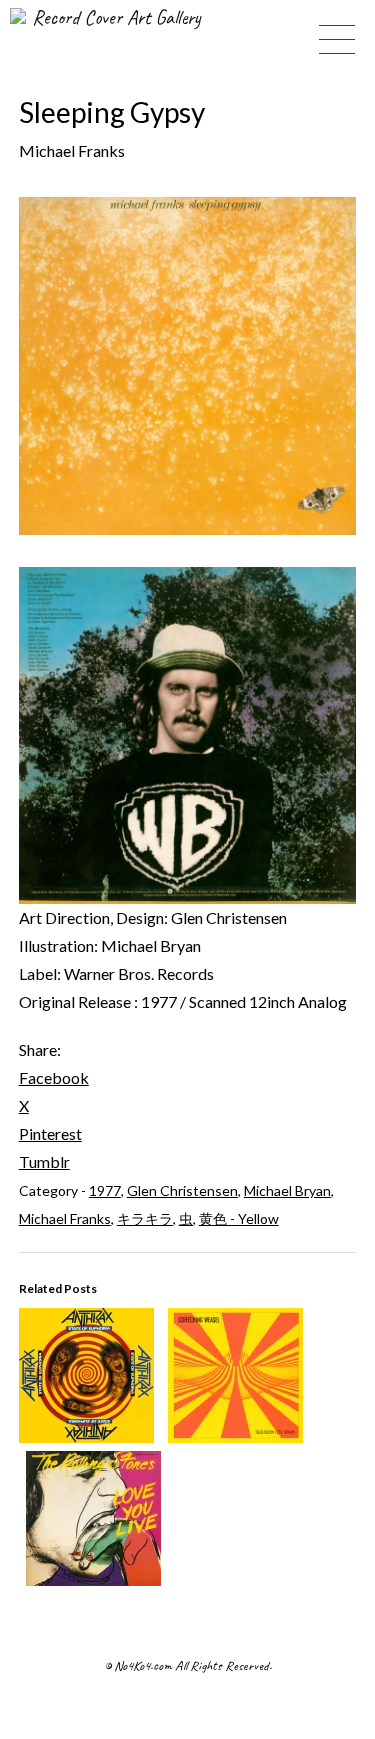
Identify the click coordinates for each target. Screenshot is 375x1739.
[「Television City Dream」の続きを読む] (235, 1436)
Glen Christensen (182, 1190)
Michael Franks (65, 1218)
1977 (105, 1190)
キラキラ (145, 1218)
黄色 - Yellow (239, 1218)
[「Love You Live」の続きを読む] (93, 1579)
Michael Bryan (287, 1190)
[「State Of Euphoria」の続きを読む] (86, 1436)
